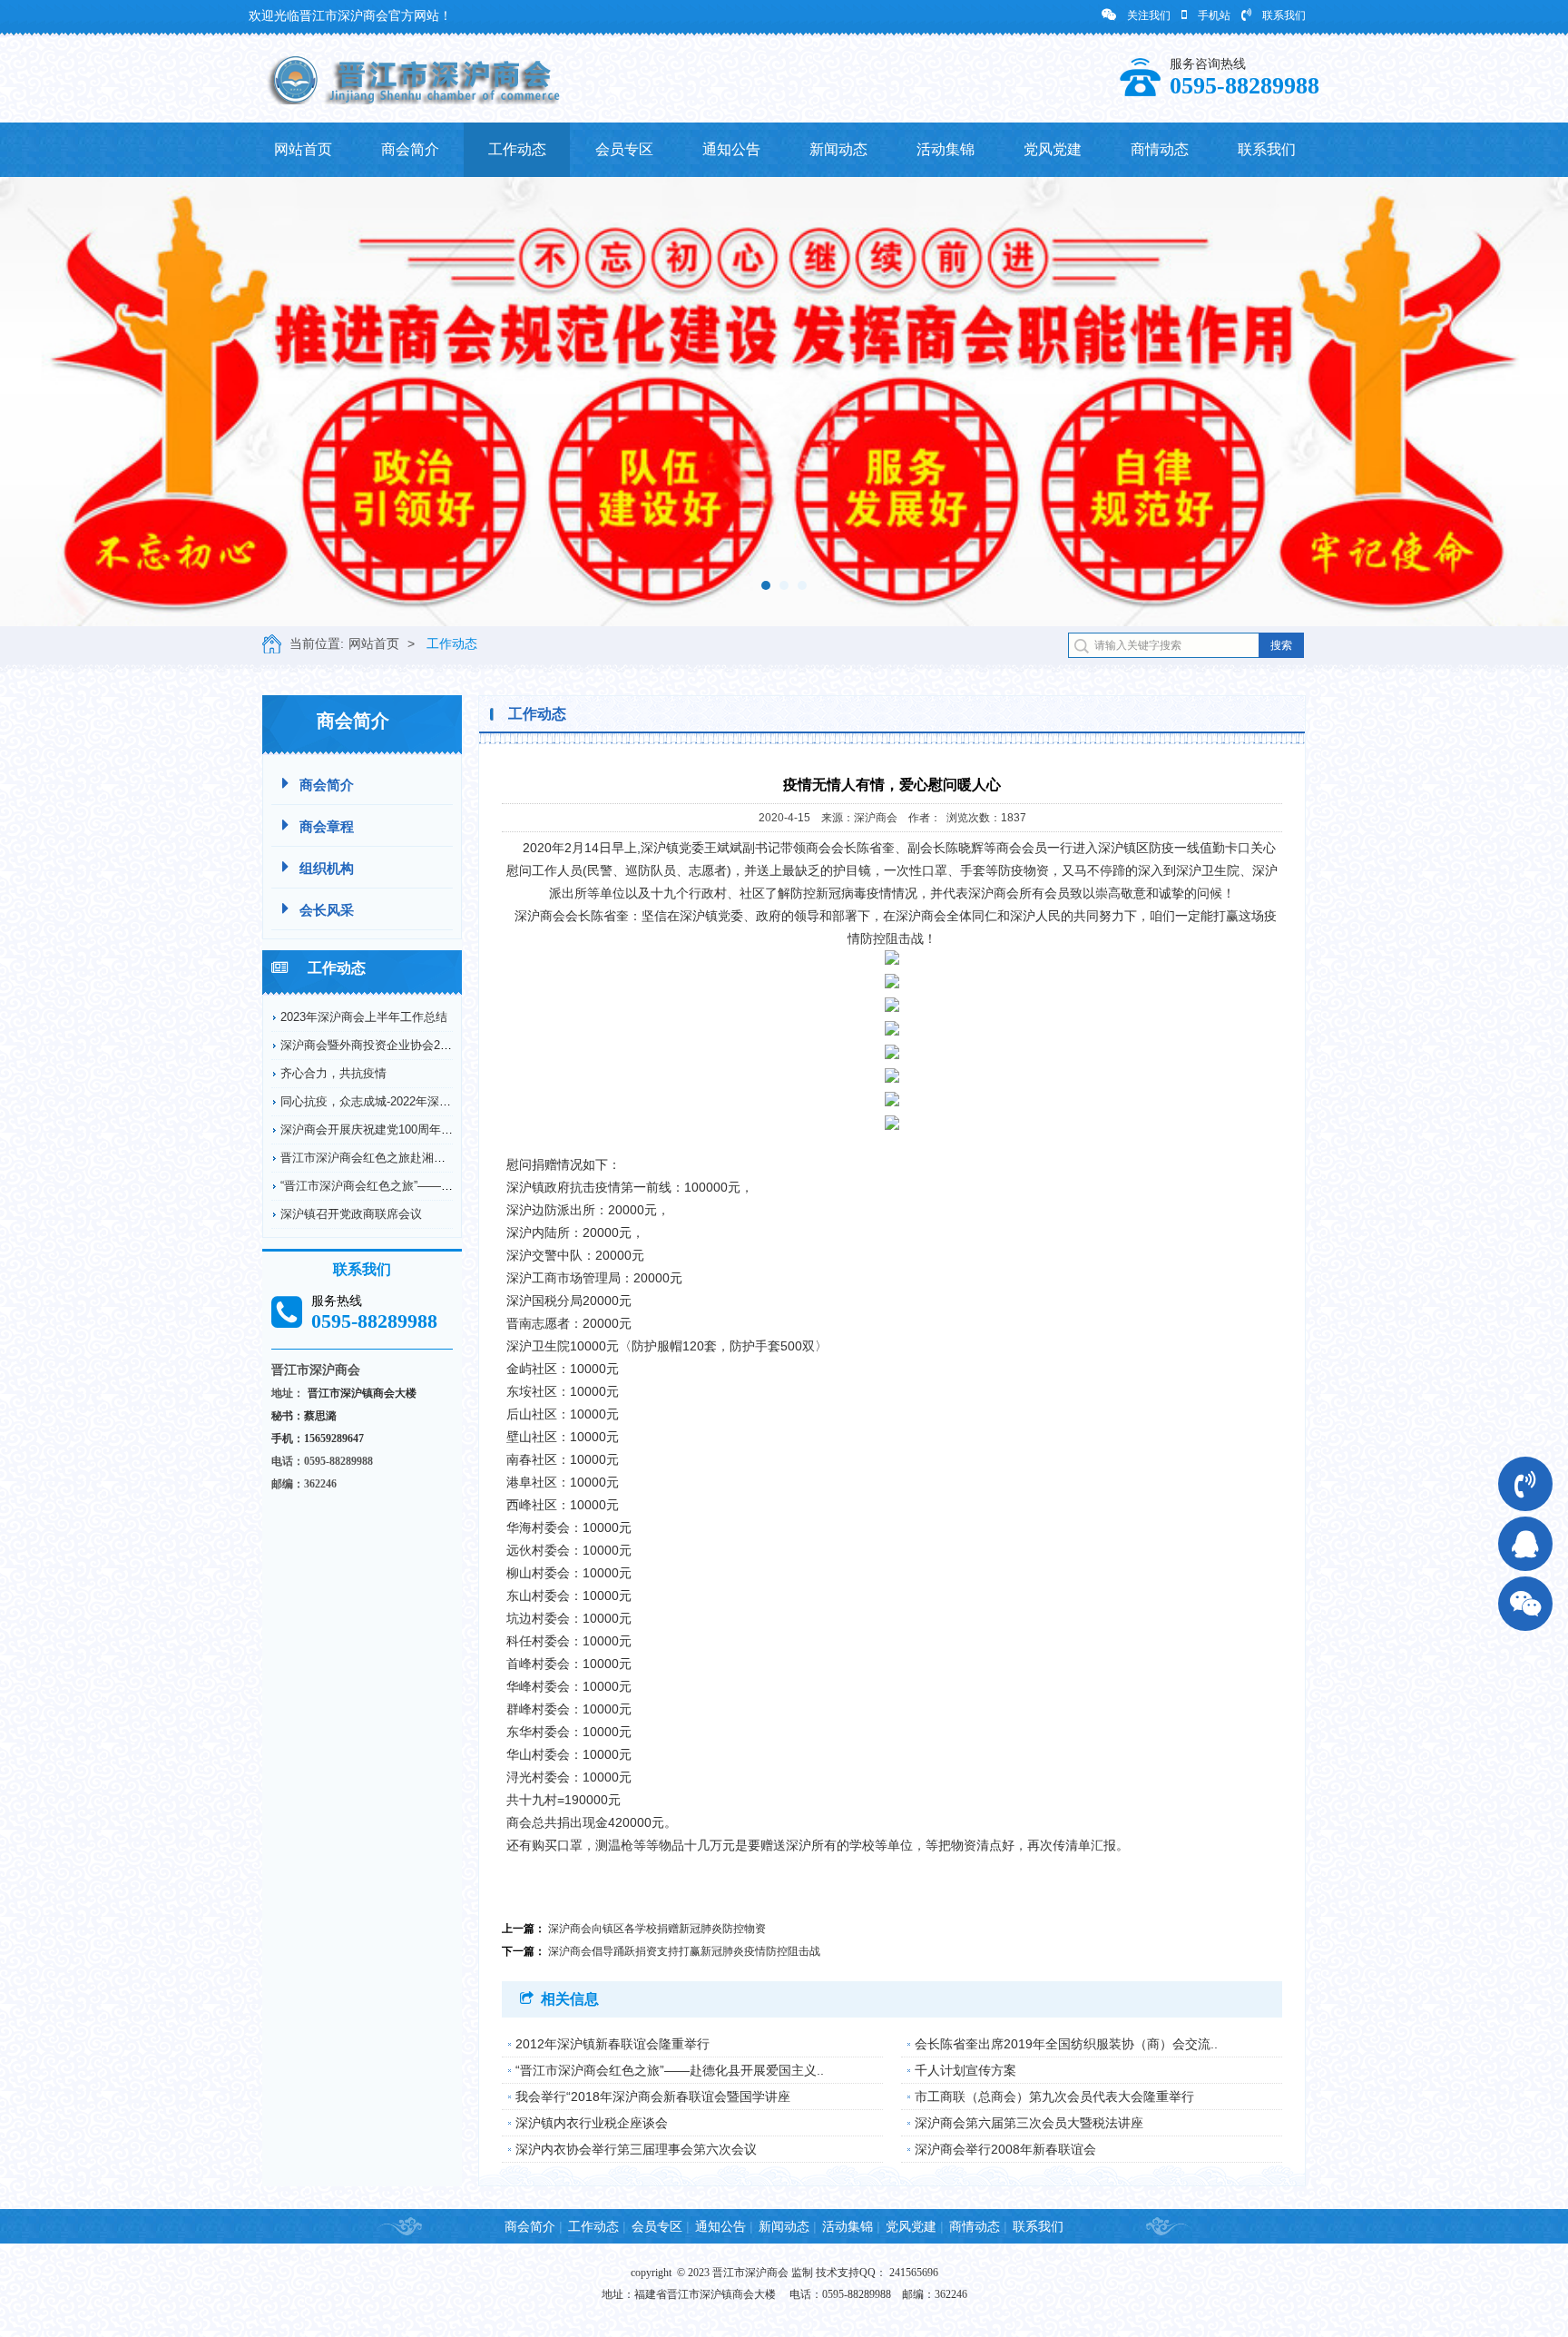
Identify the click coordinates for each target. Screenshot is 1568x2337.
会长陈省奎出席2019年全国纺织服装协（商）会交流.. (1066, 2044)
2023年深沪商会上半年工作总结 (364, 1017)
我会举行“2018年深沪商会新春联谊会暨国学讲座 (653, 2096)
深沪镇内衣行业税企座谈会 (592, 2123)
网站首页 (303, 149)
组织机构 (327, 868)
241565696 (914, 2273)
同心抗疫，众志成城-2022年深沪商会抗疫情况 (401, 1101)
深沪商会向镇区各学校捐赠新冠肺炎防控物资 (657, 1929)
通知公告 (731, 149)
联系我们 (1284, 15)
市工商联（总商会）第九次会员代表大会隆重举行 (1054, 2096)
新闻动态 (838, 149)
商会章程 (327, 826)
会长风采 (327, 910)
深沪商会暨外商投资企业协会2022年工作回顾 (399, 1045)
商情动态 (1160, 149)
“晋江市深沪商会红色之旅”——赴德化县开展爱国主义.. (670, 2070)
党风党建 (1053, 149)
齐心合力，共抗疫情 (333, 1073)
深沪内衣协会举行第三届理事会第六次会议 (636, 2149)
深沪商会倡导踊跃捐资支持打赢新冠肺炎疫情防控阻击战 (684, 1951)
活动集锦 (946, 149)
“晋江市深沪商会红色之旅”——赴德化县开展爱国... (413, 1186)
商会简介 (410, 149)
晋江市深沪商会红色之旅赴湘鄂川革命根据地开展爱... (421, 1158)
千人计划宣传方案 (965, 2070)
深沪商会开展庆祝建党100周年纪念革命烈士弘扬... (413, 1129)
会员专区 (624, 149)
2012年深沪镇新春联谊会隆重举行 (612, 2044)
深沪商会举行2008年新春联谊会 (1005, 2149)
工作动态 (517, 149)
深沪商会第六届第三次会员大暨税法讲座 (1029, 2123)
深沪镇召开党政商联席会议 (351, 1214)
